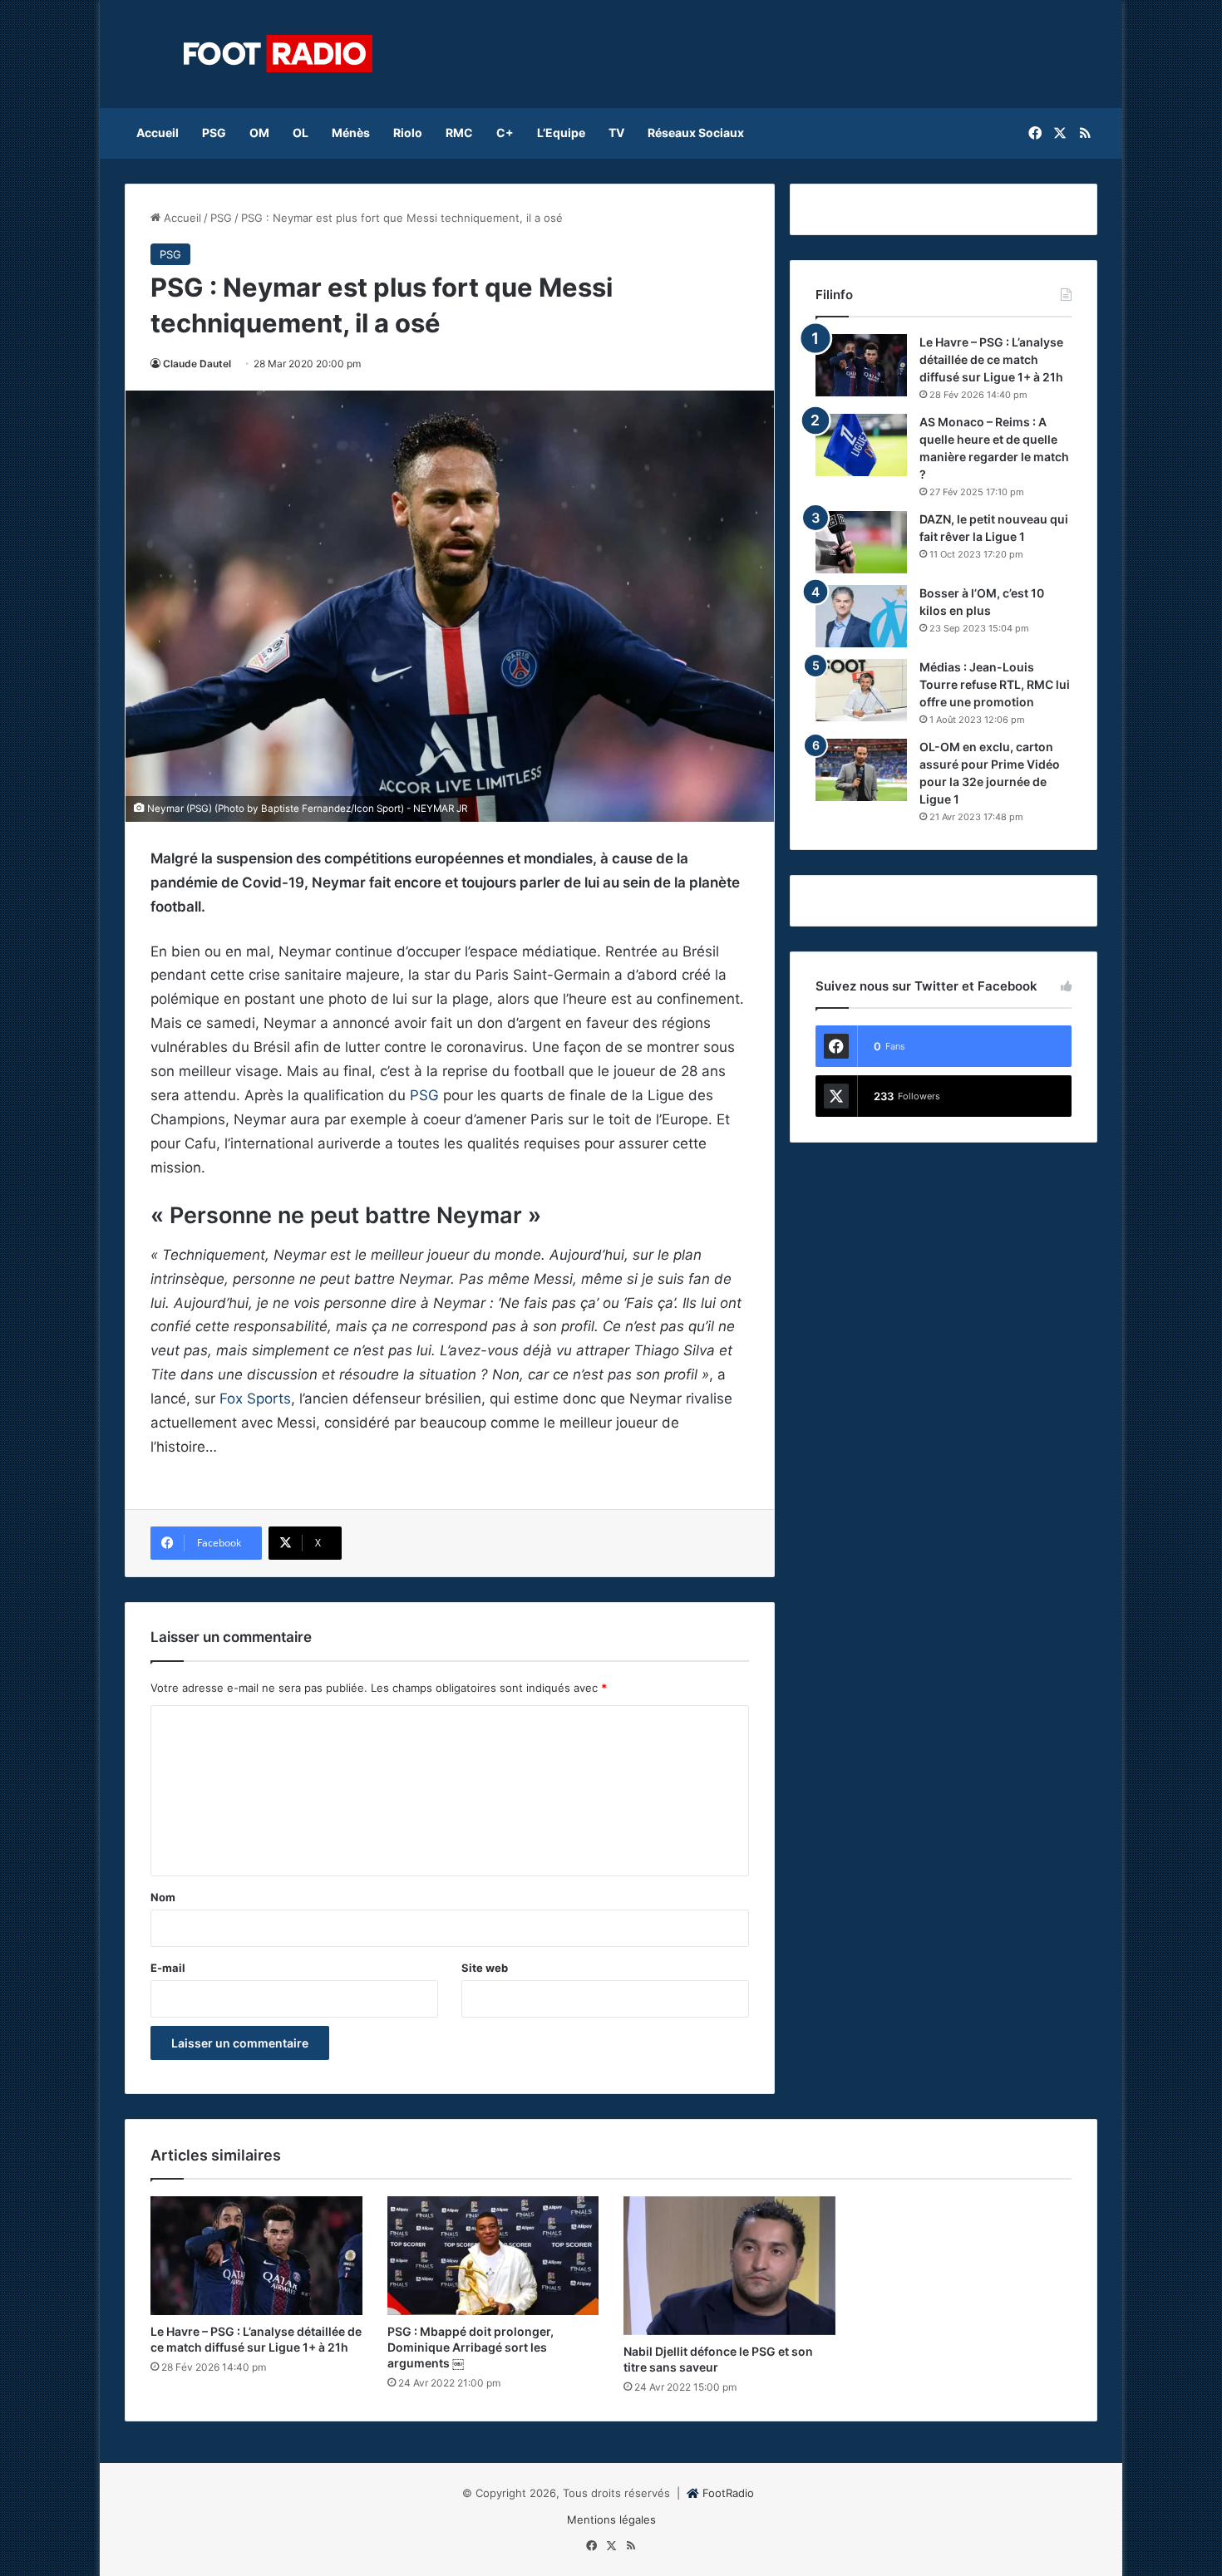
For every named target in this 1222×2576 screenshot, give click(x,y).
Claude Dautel (197, 364)
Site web (485, 1968)
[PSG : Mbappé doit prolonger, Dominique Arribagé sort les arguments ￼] (493, 2256)
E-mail (168, 1968)
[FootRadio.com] (278, 54)
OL (301, 133)
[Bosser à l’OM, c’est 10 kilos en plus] (861, 616)
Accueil (158, 133)
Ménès (351, 133)
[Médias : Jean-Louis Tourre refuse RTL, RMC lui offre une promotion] (861, 690)
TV (616, 133)
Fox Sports (255, 1399)
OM (259, 133)
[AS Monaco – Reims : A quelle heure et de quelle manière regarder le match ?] (861, 445)
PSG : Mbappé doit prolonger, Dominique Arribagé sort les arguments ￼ (471, 2347)
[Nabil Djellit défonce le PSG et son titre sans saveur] (729, 2266)
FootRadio (728, 2493)
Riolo (408, 133)
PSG (214, 133)
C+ (505, 133)
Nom (163, 1897)
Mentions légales (611, 2519)
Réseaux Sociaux (696, 133)
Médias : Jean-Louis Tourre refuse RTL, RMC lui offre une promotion (995, 684)
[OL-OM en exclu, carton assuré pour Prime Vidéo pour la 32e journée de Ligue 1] (861, 770)
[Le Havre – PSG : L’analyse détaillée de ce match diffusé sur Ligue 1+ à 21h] (861, 365)
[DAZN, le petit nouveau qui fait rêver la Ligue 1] (861, 542)
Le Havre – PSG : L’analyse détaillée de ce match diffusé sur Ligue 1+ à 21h (991, 359)
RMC (459, 133)
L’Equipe (561, 133)
